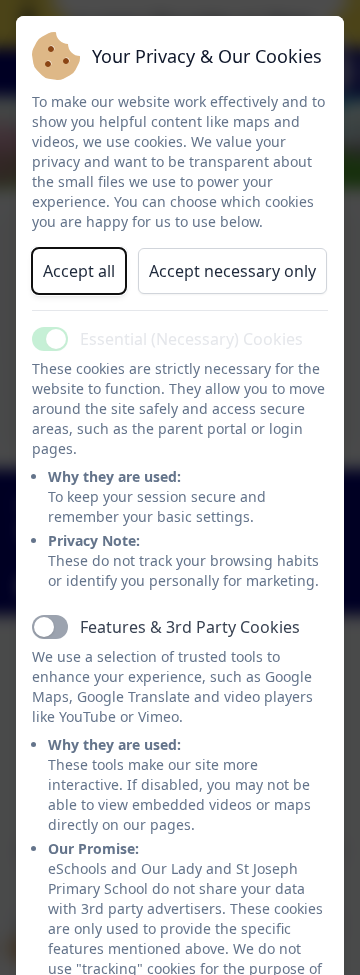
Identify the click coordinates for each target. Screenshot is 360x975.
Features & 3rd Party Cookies (190, 627)
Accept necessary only (232, 271)
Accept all (79, 271)
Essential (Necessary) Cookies (191, 339)
